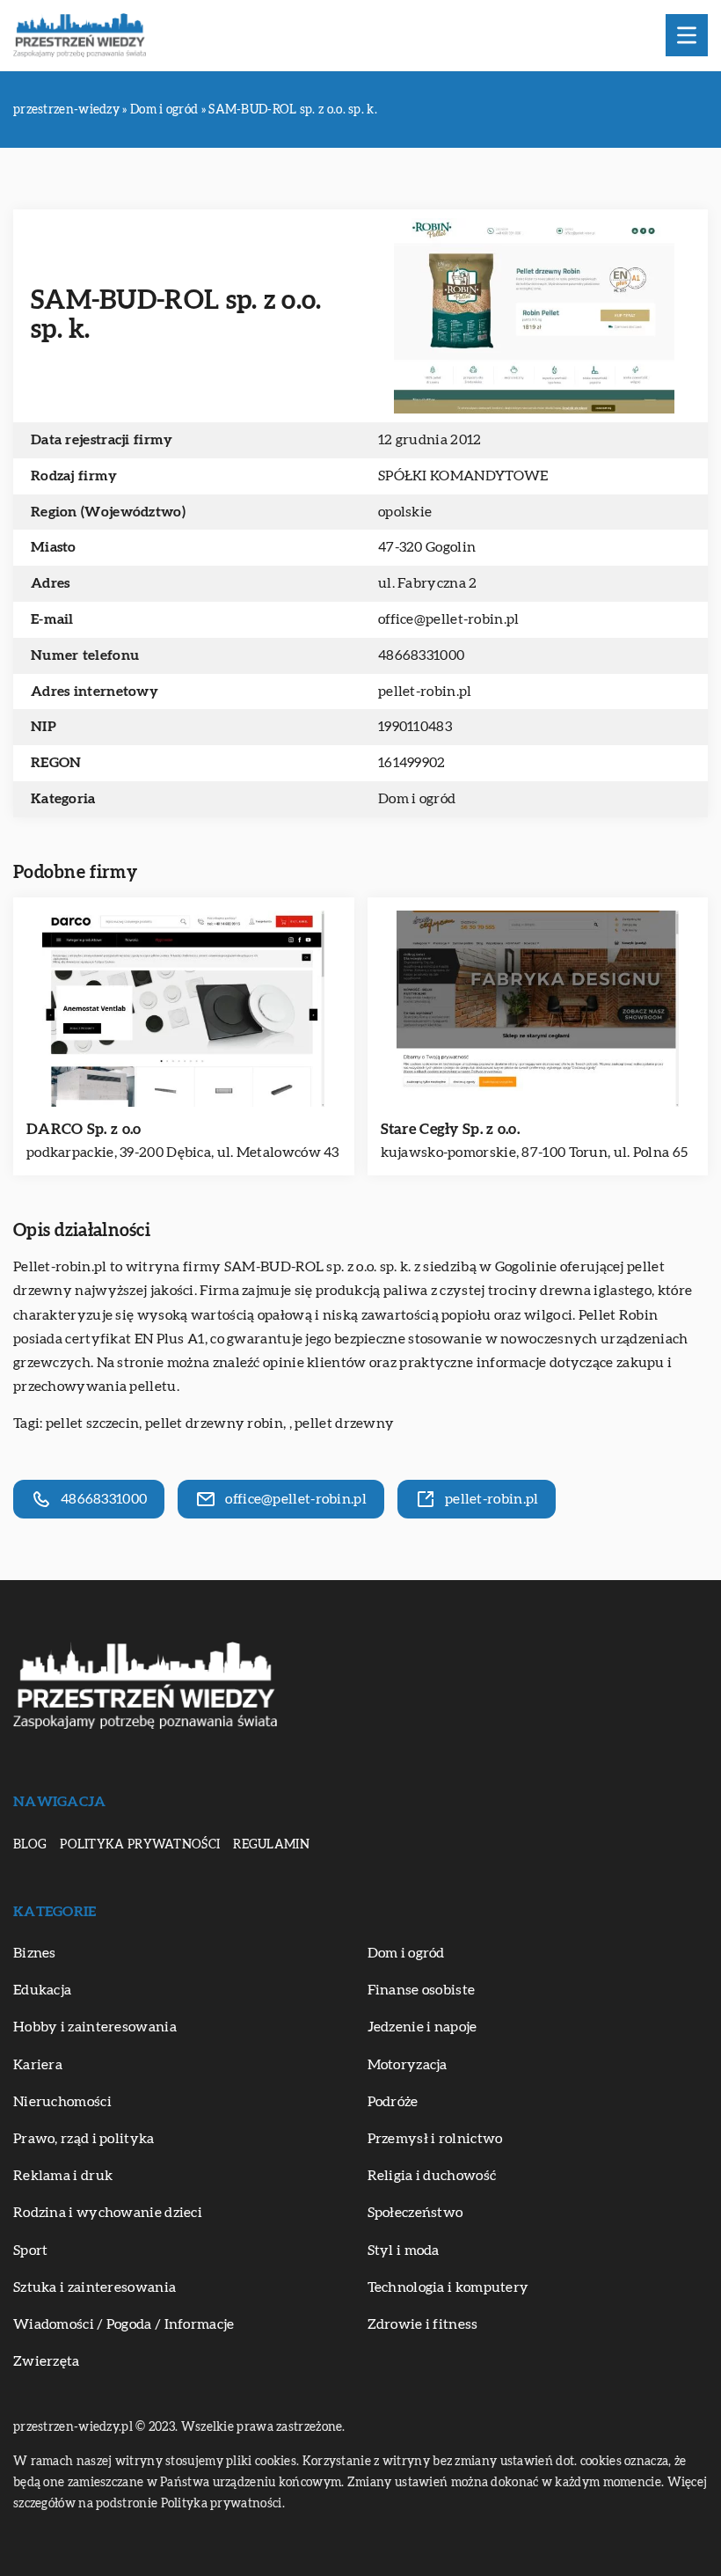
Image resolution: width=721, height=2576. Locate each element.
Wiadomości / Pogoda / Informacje (124, 2324)
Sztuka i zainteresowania (95, 2287)
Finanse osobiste (422, 1990)
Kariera (38, 2065)
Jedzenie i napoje (422, 2027)
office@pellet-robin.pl (449, 619)
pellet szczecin (93, 1423)
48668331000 (421, 655)
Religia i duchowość (432, 2176)
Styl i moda (404, 2250)
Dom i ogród (417, 799)
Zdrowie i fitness (423, 2324)
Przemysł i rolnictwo (435, 2139)
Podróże (393, 2102)
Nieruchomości (62, 2102)
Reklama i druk (63, 2176)
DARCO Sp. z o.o (84, 1129)
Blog (30, 1845)
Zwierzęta (47, 2361)
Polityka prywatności (140, 1845)
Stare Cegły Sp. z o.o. (451, 1129)
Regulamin (271, 1845)
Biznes (35, 1953)
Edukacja (42, 1990)
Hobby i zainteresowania (95, 2027)
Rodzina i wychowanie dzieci (108, 2213)
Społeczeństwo (415, 2213)
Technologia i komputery (448, 2287)
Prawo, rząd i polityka (84, 2139)
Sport (31, 2250)
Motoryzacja (408, 2065)
